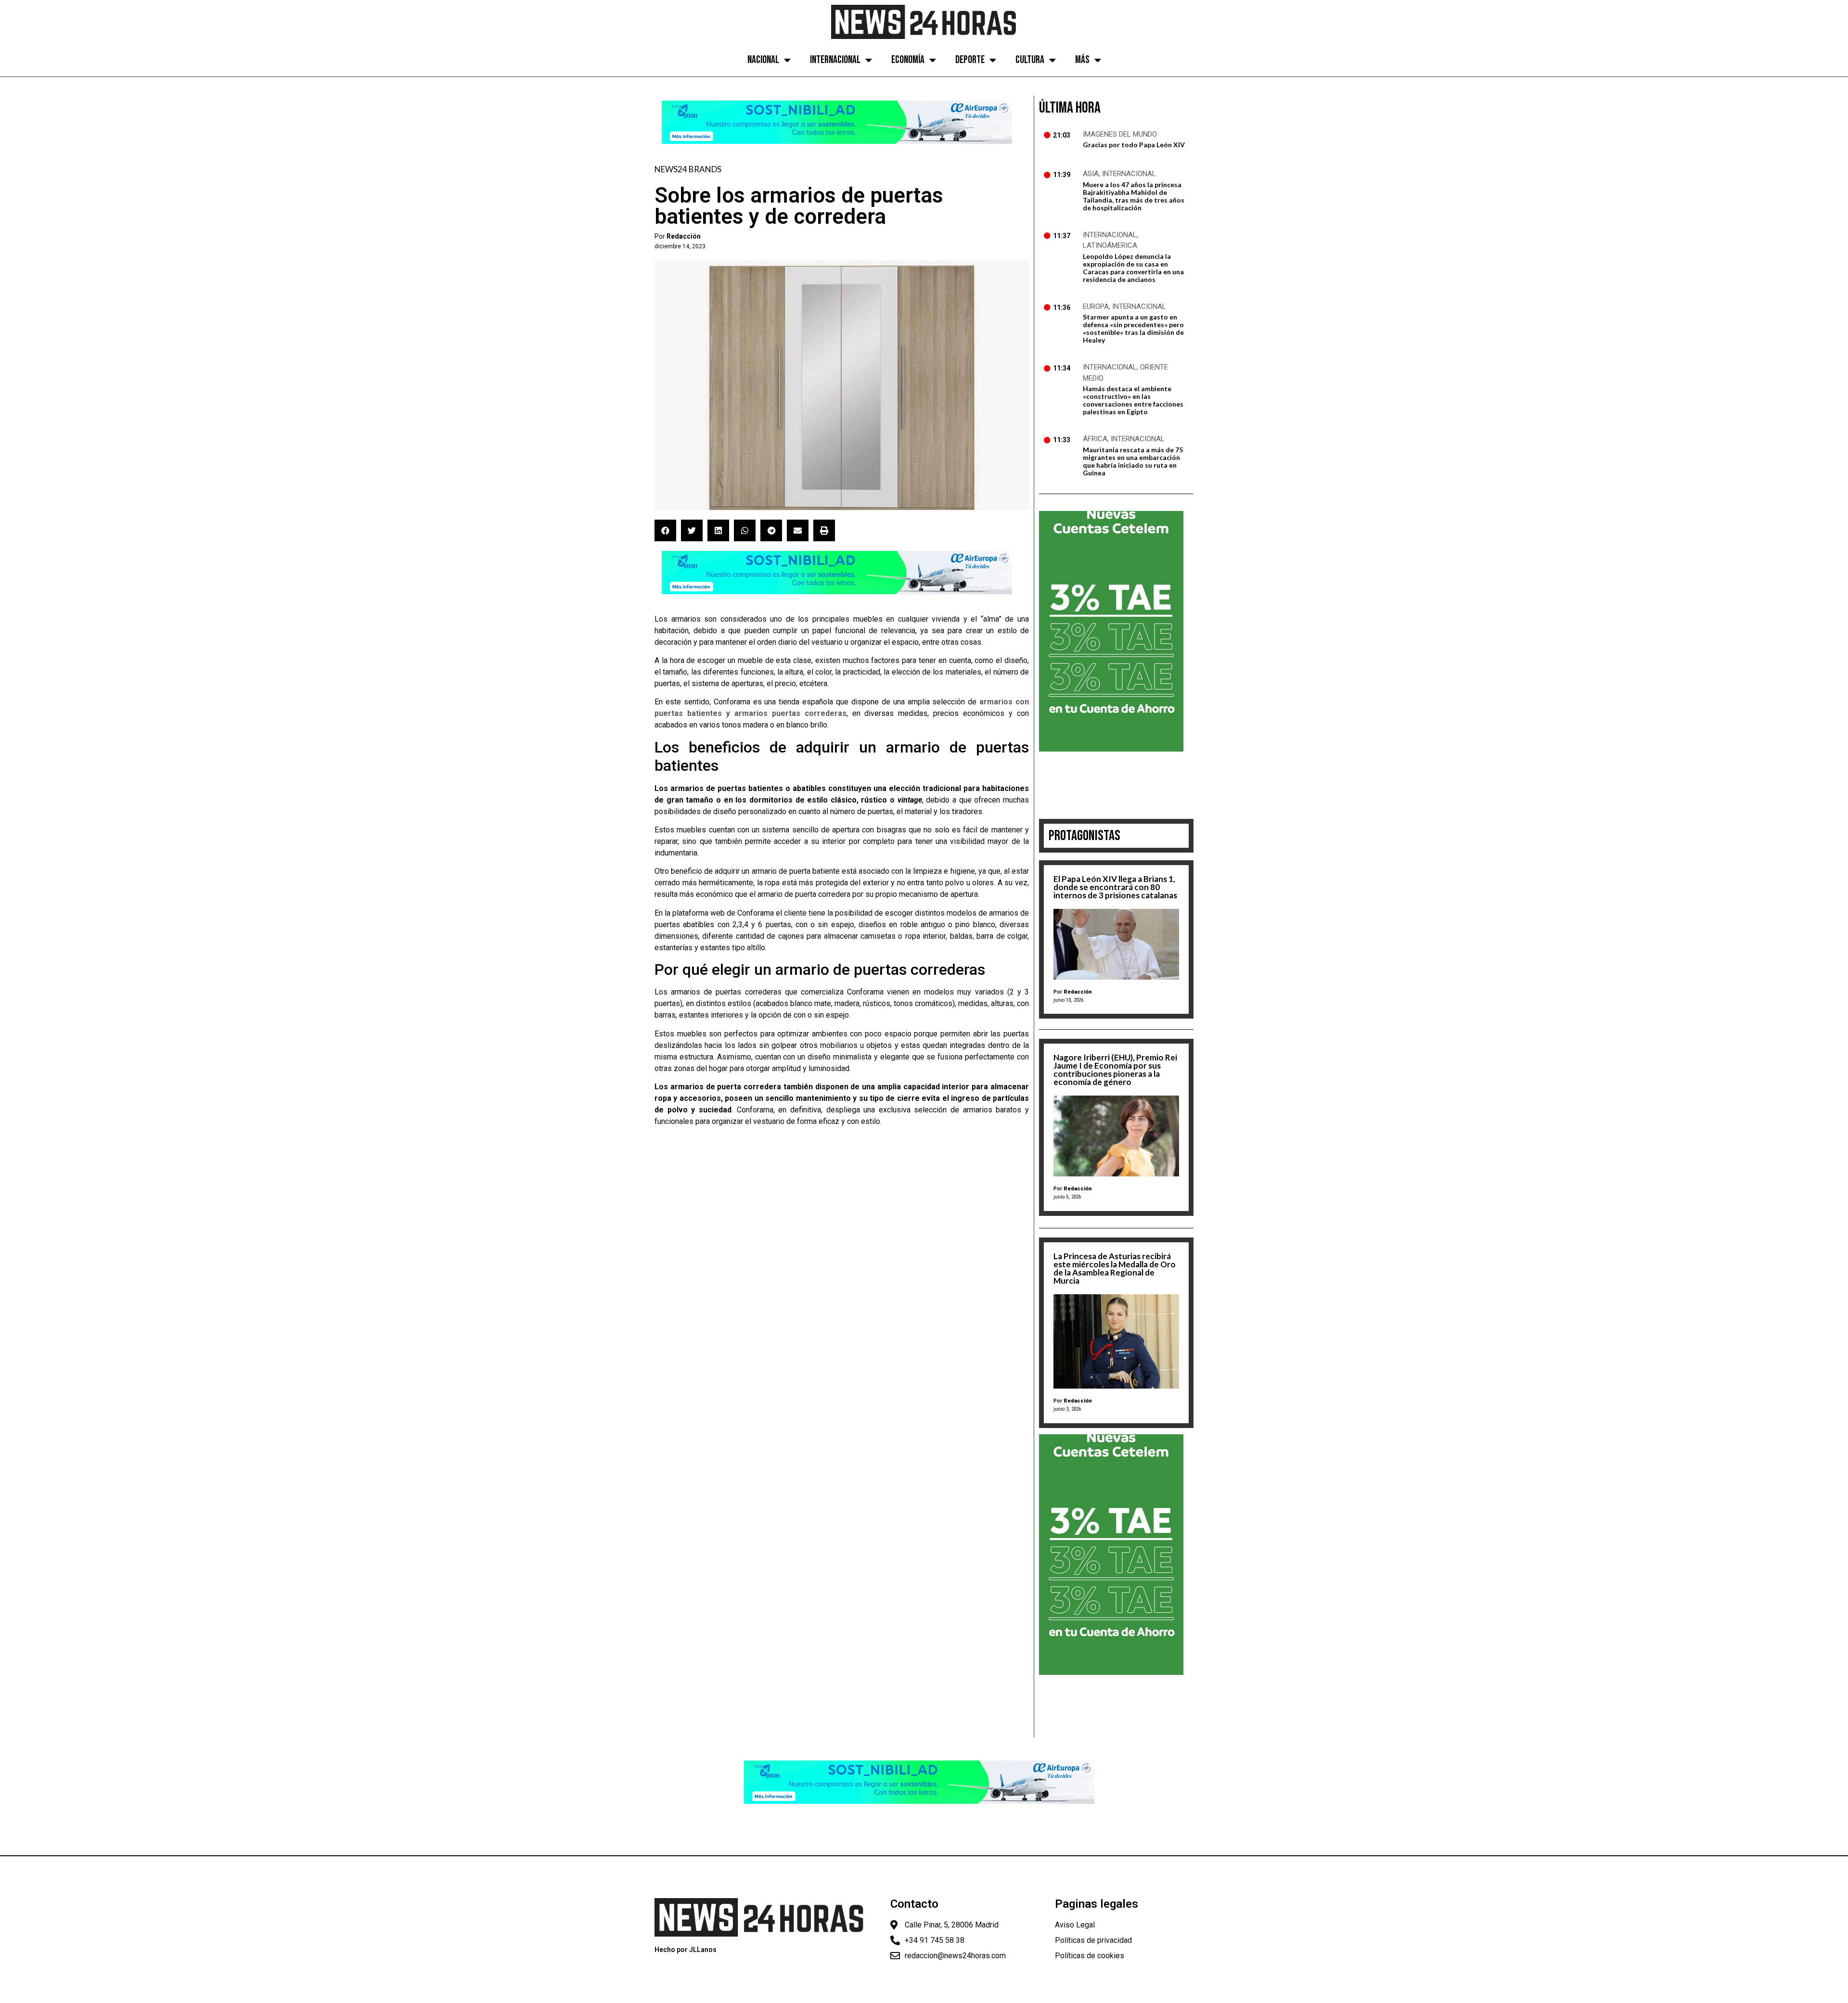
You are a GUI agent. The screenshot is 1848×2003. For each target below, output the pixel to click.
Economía (908, 60)
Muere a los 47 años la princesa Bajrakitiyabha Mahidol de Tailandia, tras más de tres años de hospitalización (1134, 196)
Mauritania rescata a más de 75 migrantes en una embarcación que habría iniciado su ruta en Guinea (1133, 461)
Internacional (835, 60)
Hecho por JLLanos (686, 1950)
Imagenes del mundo (1120, 134)
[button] (665, 530)
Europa (1096, 306)
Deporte (970, 60)
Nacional (763, 60)
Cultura (1030, 60)
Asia (1091, 174)
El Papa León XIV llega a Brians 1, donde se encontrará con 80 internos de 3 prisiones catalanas (1115, 887)
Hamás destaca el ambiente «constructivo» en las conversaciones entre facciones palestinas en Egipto (1133, 400)
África (1095, 439)
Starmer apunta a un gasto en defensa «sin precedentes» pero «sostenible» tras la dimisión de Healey (1133, 328)
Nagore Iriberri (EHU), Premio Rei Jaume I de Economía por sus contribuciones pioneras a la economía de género (1115, 1070)
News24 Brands (688, 169)
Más (1082, 60)
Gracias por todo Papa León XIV (1134, 145)
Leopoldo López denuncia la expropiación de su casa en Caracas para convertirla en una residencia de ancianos (1133, 268)
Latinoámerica (1110, 245)
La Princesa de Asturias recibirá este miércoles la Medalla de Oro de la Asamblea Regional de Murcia (1115, 1268)
